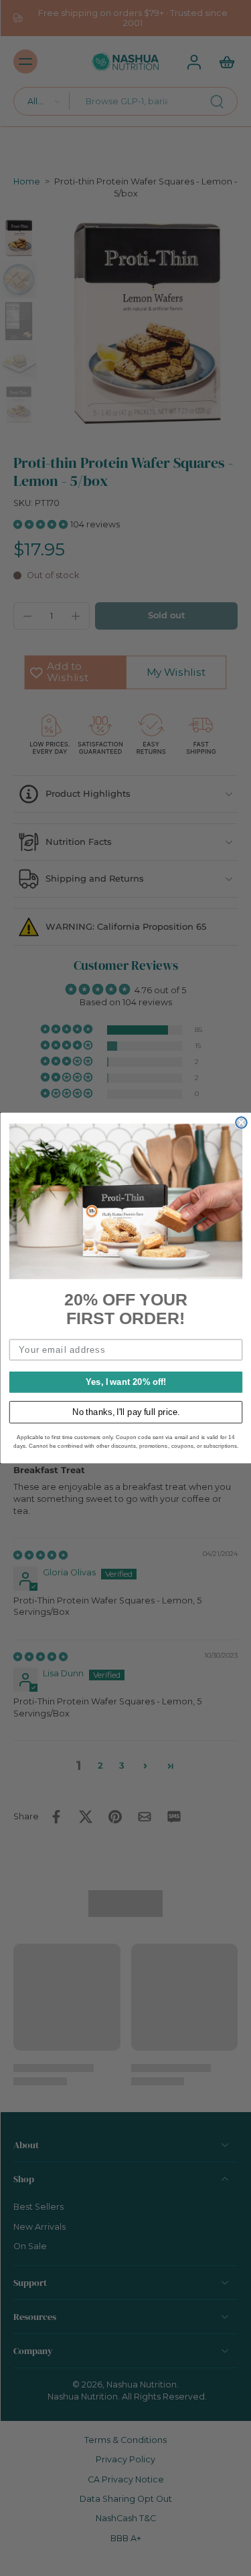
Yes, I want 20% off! (125, 1382)
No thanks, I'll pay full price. (125, 1412)
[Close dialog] (241, 1123)
